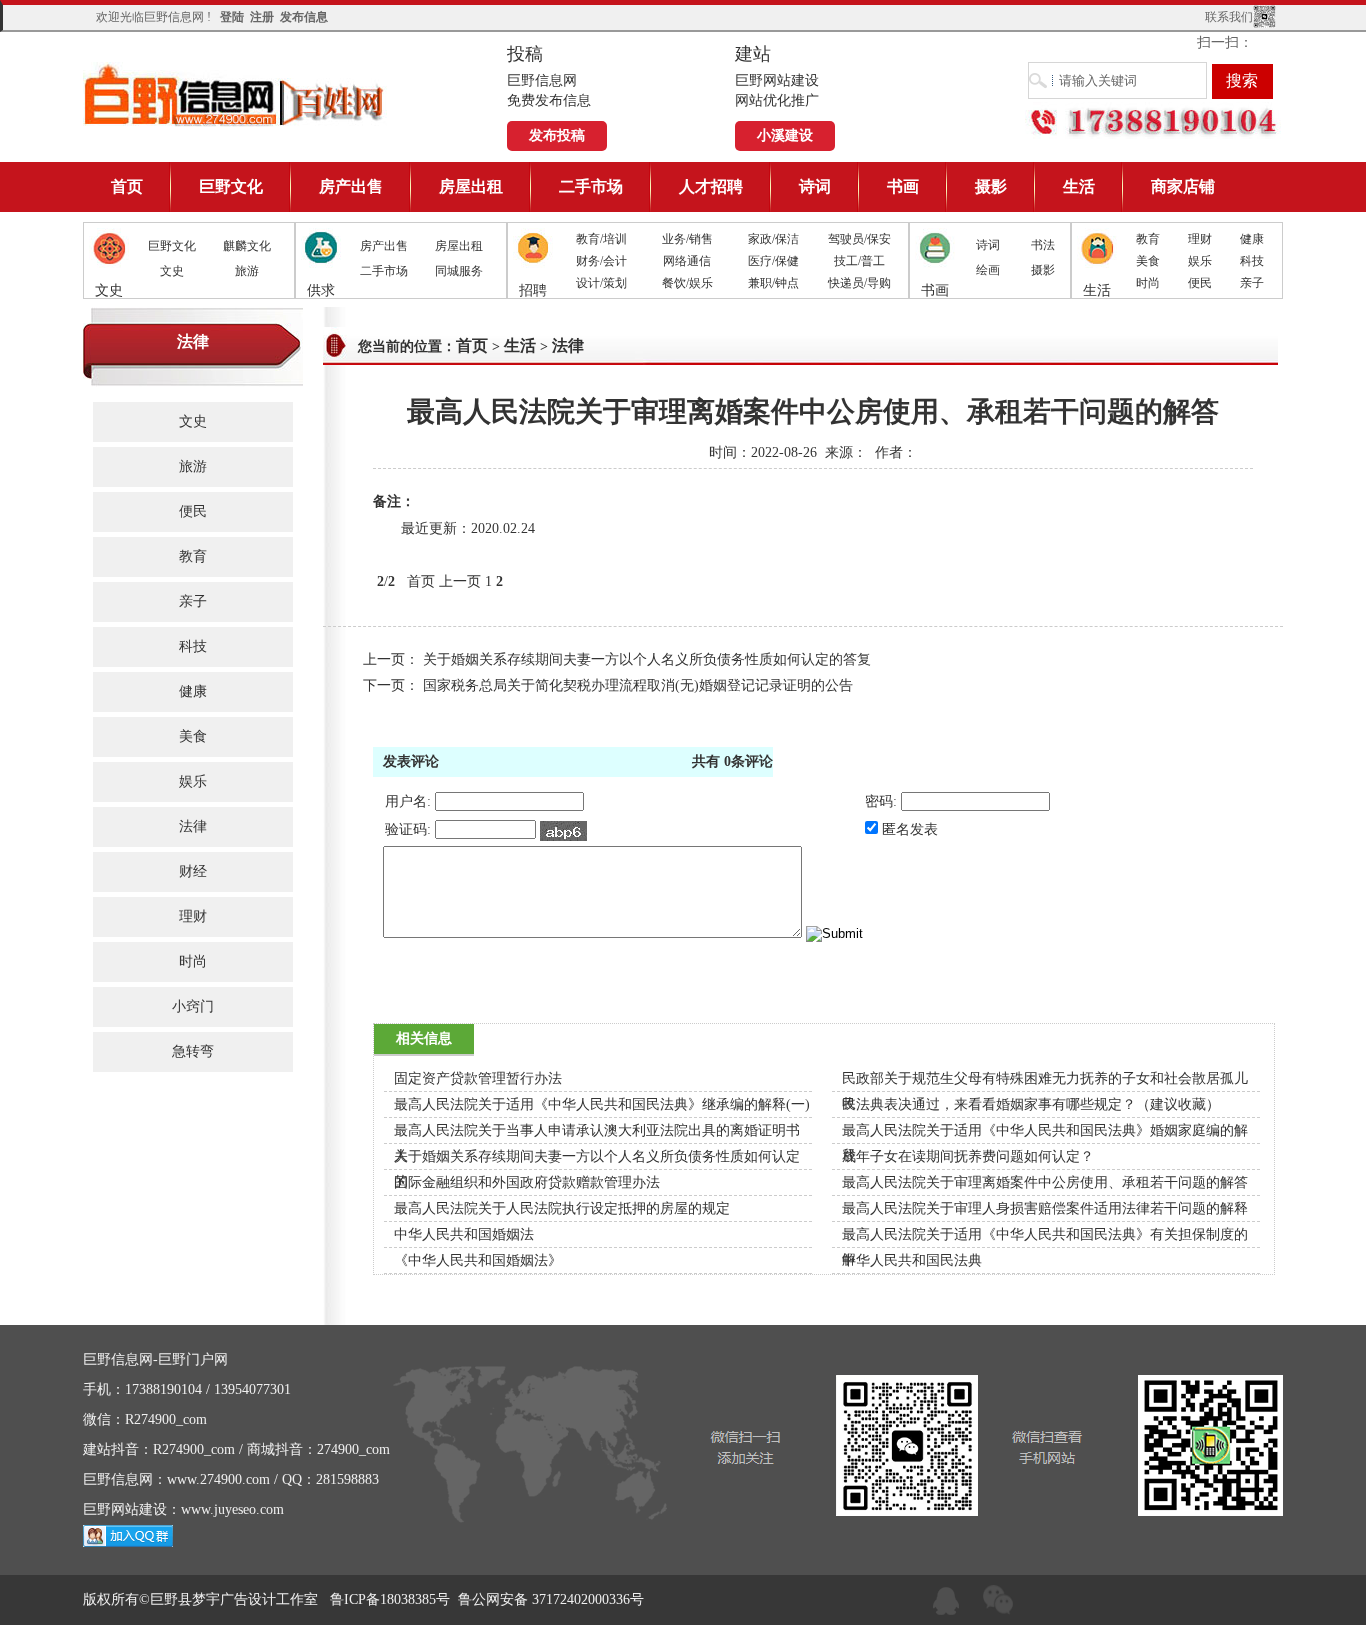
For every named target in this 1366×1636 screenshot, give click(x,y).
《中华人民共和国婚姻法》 (478, 1260)
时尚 (1148, 283)
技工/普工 (859, 261)
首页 (127, 186)
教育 (1148, 239)
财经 (193, 871)
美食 (1148, 261)
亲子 (1252, 283)
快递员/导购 (859, 283)
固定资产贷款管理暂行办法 (478, 1078)
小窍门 (193, 1006)
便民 (1200, 283)
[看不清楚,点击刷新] (563, 831)
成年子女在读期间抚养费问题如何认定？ (968, 1156)
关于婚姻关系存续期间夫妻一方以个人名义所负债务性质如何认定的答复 (647, 659)
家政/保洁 (773, 239)
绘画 (988, 270)
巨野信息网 (235, 94)
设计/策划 (601, 283)
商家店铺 (1183, 186)
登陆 (232, 17)
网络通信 (687, 261)
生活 (1079, 186)
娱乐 (1200, 261)
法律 (193, 826)
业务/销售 (687, 239)
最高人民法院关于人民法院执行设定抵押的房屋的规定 (562, 1208)
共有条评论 (732, 761)
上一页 (460, 581)
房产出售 (351, 186)
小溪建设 (785, 135)
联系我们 (1229, 17)
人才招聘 (711, 186)
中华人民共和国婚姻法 (464, 1234)
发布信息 (304, 17)
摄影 (991, 186)
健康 (1252, 239)
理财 (1200, 239)
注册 (262, 17)
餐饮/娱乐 (687, 283)
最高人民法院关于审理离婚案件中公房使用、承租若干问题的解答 (1045, 1182)
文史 (172, 271)
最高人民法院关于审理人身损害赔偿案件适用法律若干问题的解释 (1045, 1208)
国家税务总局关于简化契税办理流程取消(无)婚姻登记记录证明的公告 (638, 685)
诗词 (815, 186)
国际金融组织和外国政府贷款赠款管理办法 (527, 1182)
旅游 (247, 271)
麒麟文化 (247, 246)
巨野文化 (231, 186)
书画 (903, 186)
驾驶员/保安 (859, 239)
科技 (1252, 261)
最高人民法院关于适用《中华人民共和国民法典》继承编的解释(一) (602, 1104)
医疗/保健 (773, 261)
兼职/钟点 (773, 283)
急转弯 (193, 1051)
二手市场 (591, 186)
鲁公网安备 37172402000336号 (551, 1599)
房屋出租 (471, 186)
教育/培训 (601, 239)
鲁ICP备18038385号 (390, 1599)
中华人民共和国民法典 (912, 1260)
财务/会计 (601, 261)
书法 (1043, 245)
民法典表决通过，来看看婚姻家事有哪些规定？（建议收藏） (1031, 1104)
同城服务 (459, 271)
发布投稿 (557, 135)
